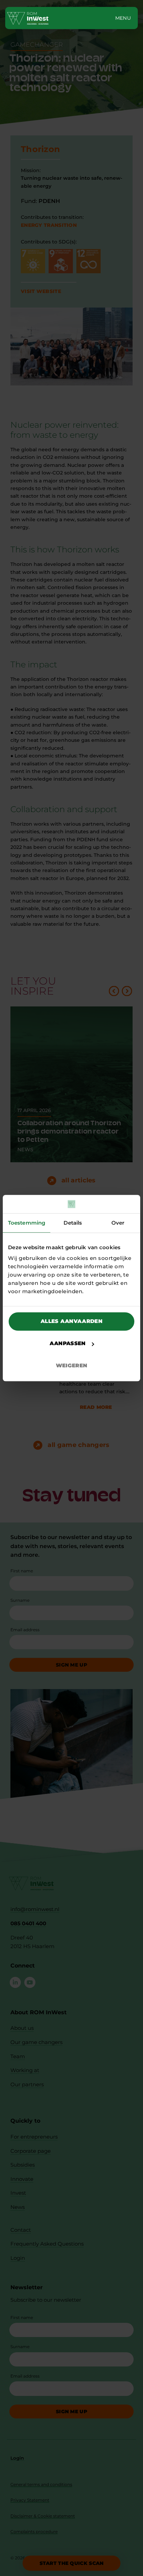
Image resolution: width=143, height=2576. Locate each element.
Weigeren (71, 1365)
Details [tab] (73, 1223)
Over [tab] (118, 1223)
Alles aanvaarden (71, 1321)
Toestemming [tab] (27, 1223)
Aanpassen (68, 1343)
